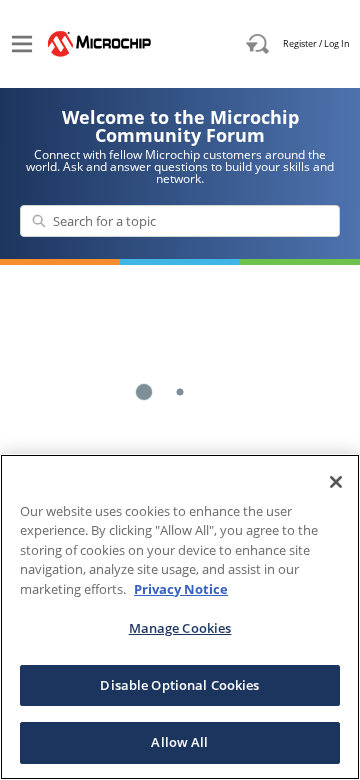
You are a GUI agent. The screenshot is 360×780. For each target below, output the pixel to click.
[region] (180, 617)
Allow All (179, 742)
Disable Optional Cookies (179, 685)
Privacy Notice (181, 589)
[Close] (336, 482)
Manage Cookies (180, 628)
